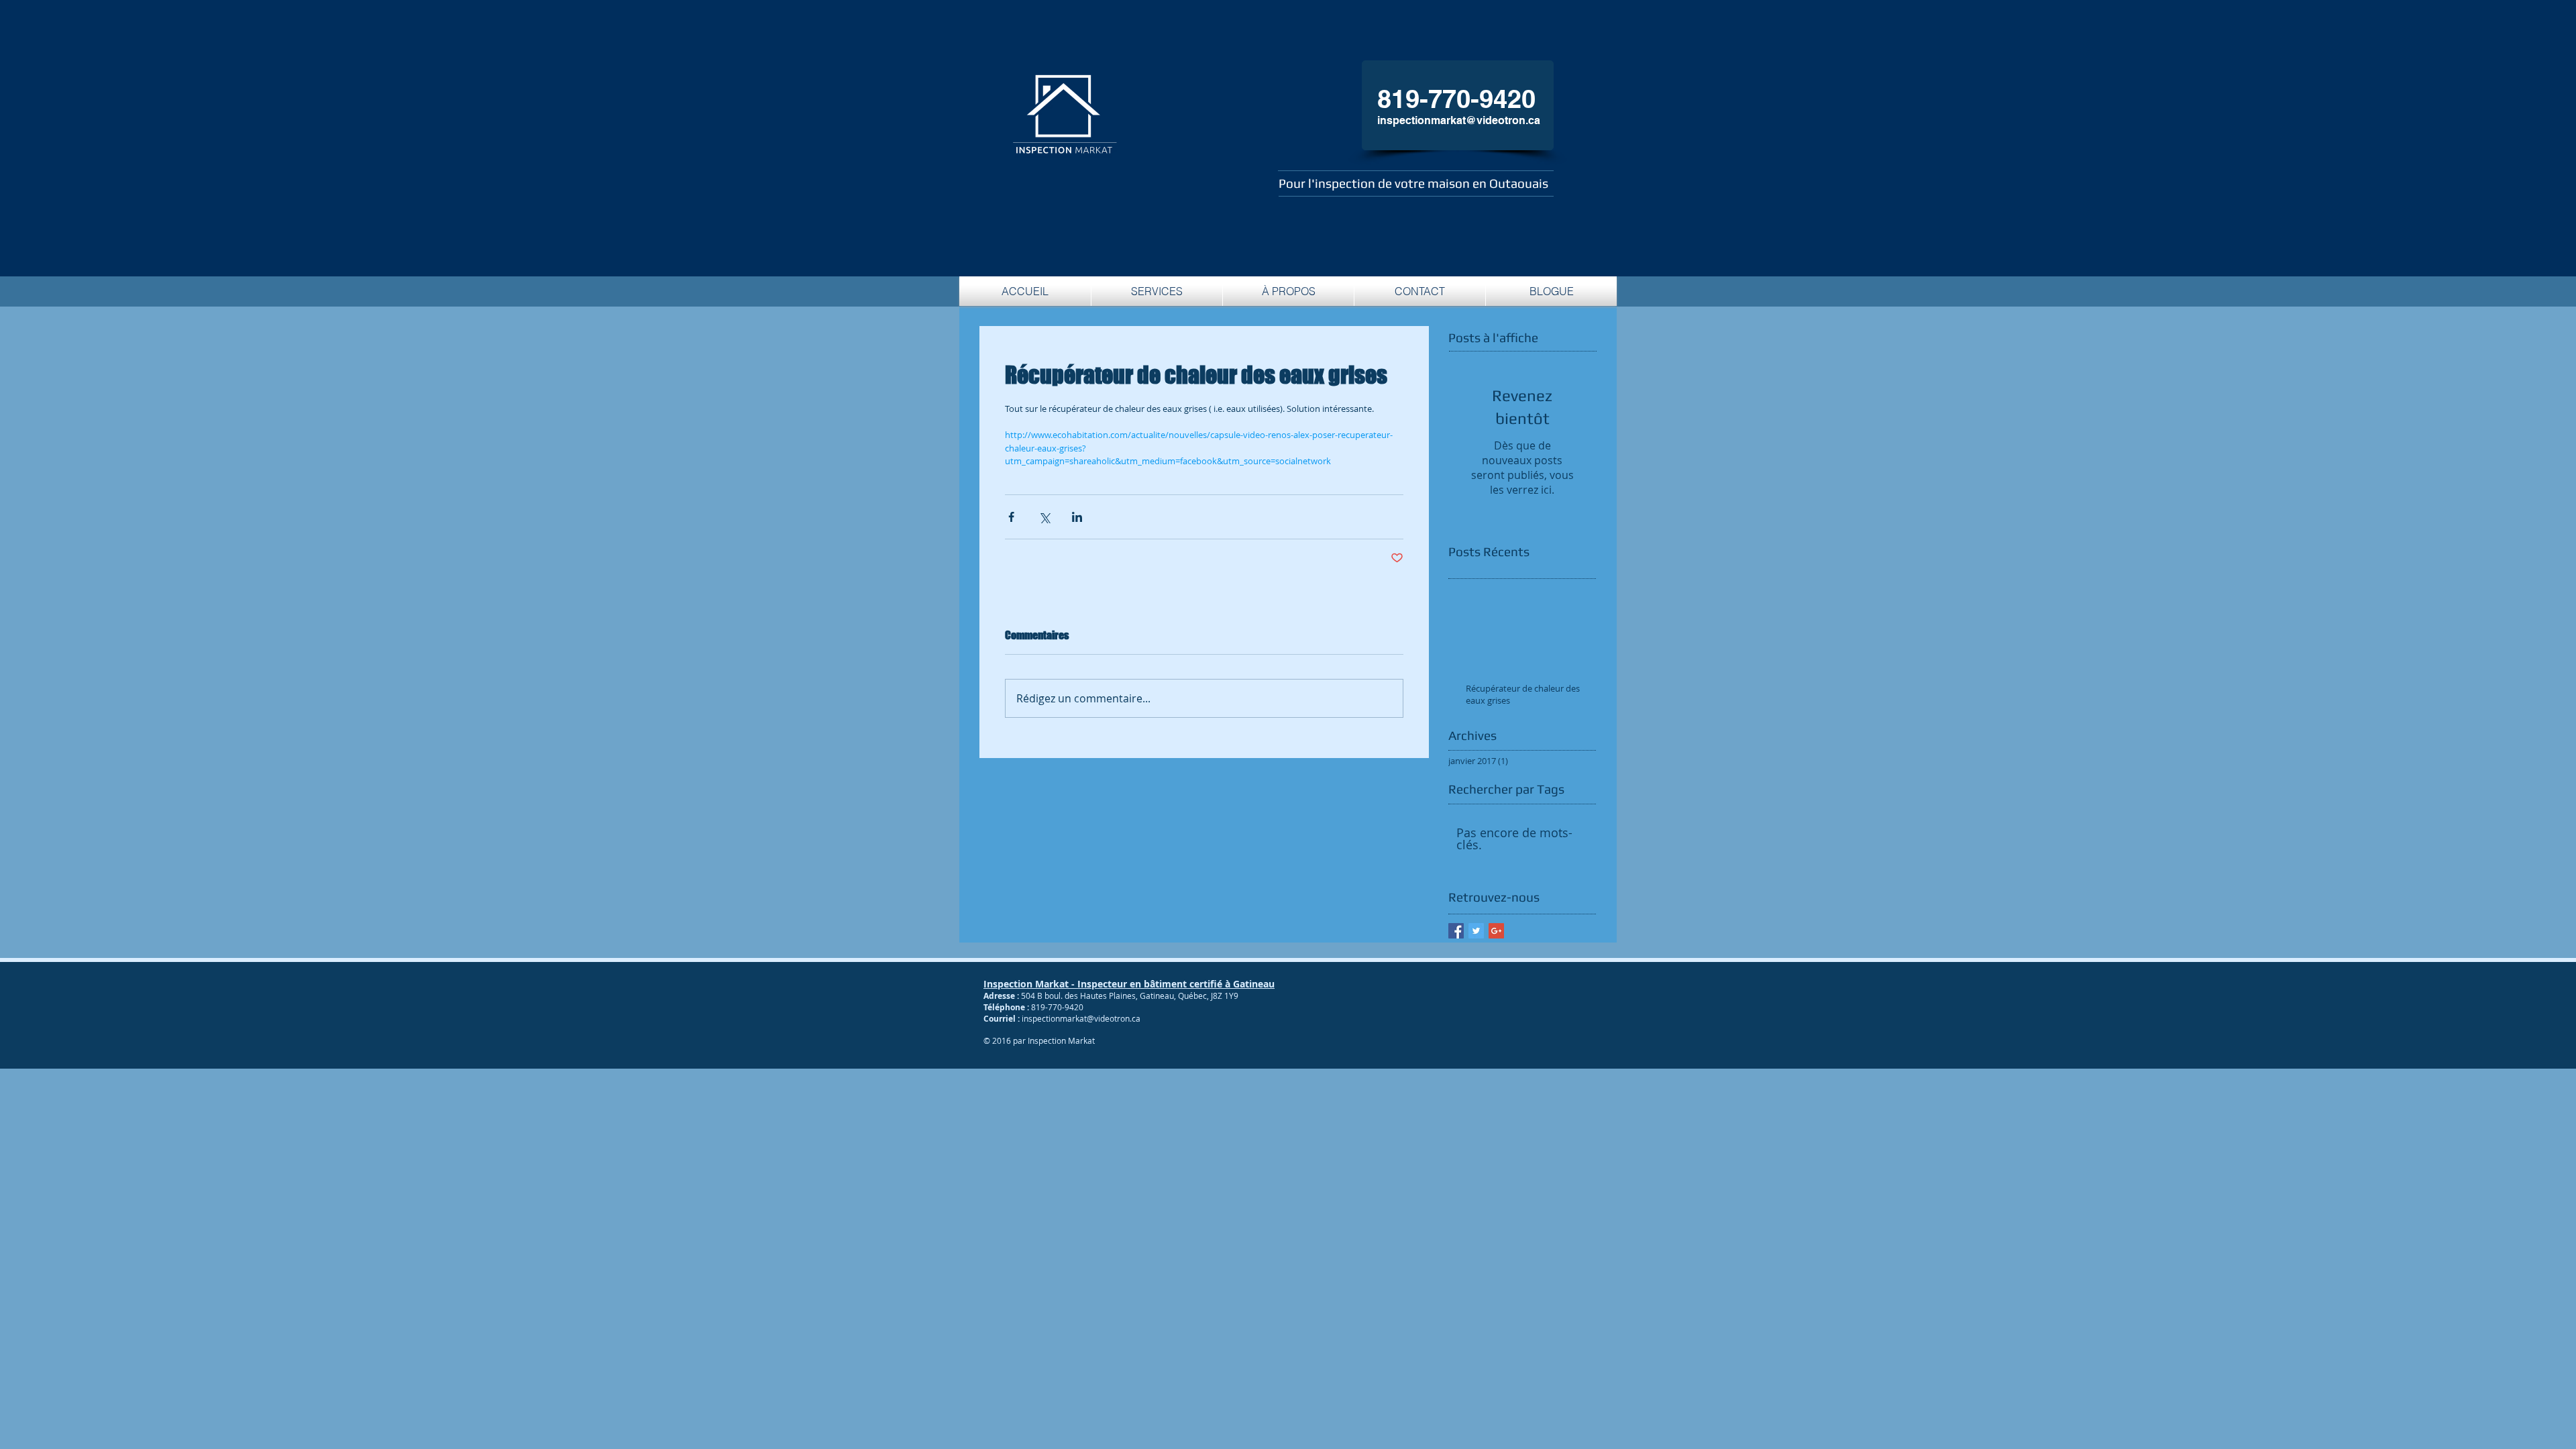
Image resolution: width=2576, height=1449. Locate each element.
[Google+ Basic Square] (1496, 931)
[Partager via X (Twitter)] (1044, 517)
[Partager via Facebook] (1011, 517)
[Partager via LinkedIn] (1077, 517)
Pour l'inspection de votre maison (1376, 183)
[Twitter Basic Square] (1476, 931)
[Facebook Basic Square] (1456, 931)
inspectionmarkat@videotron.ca (1459, 120)
